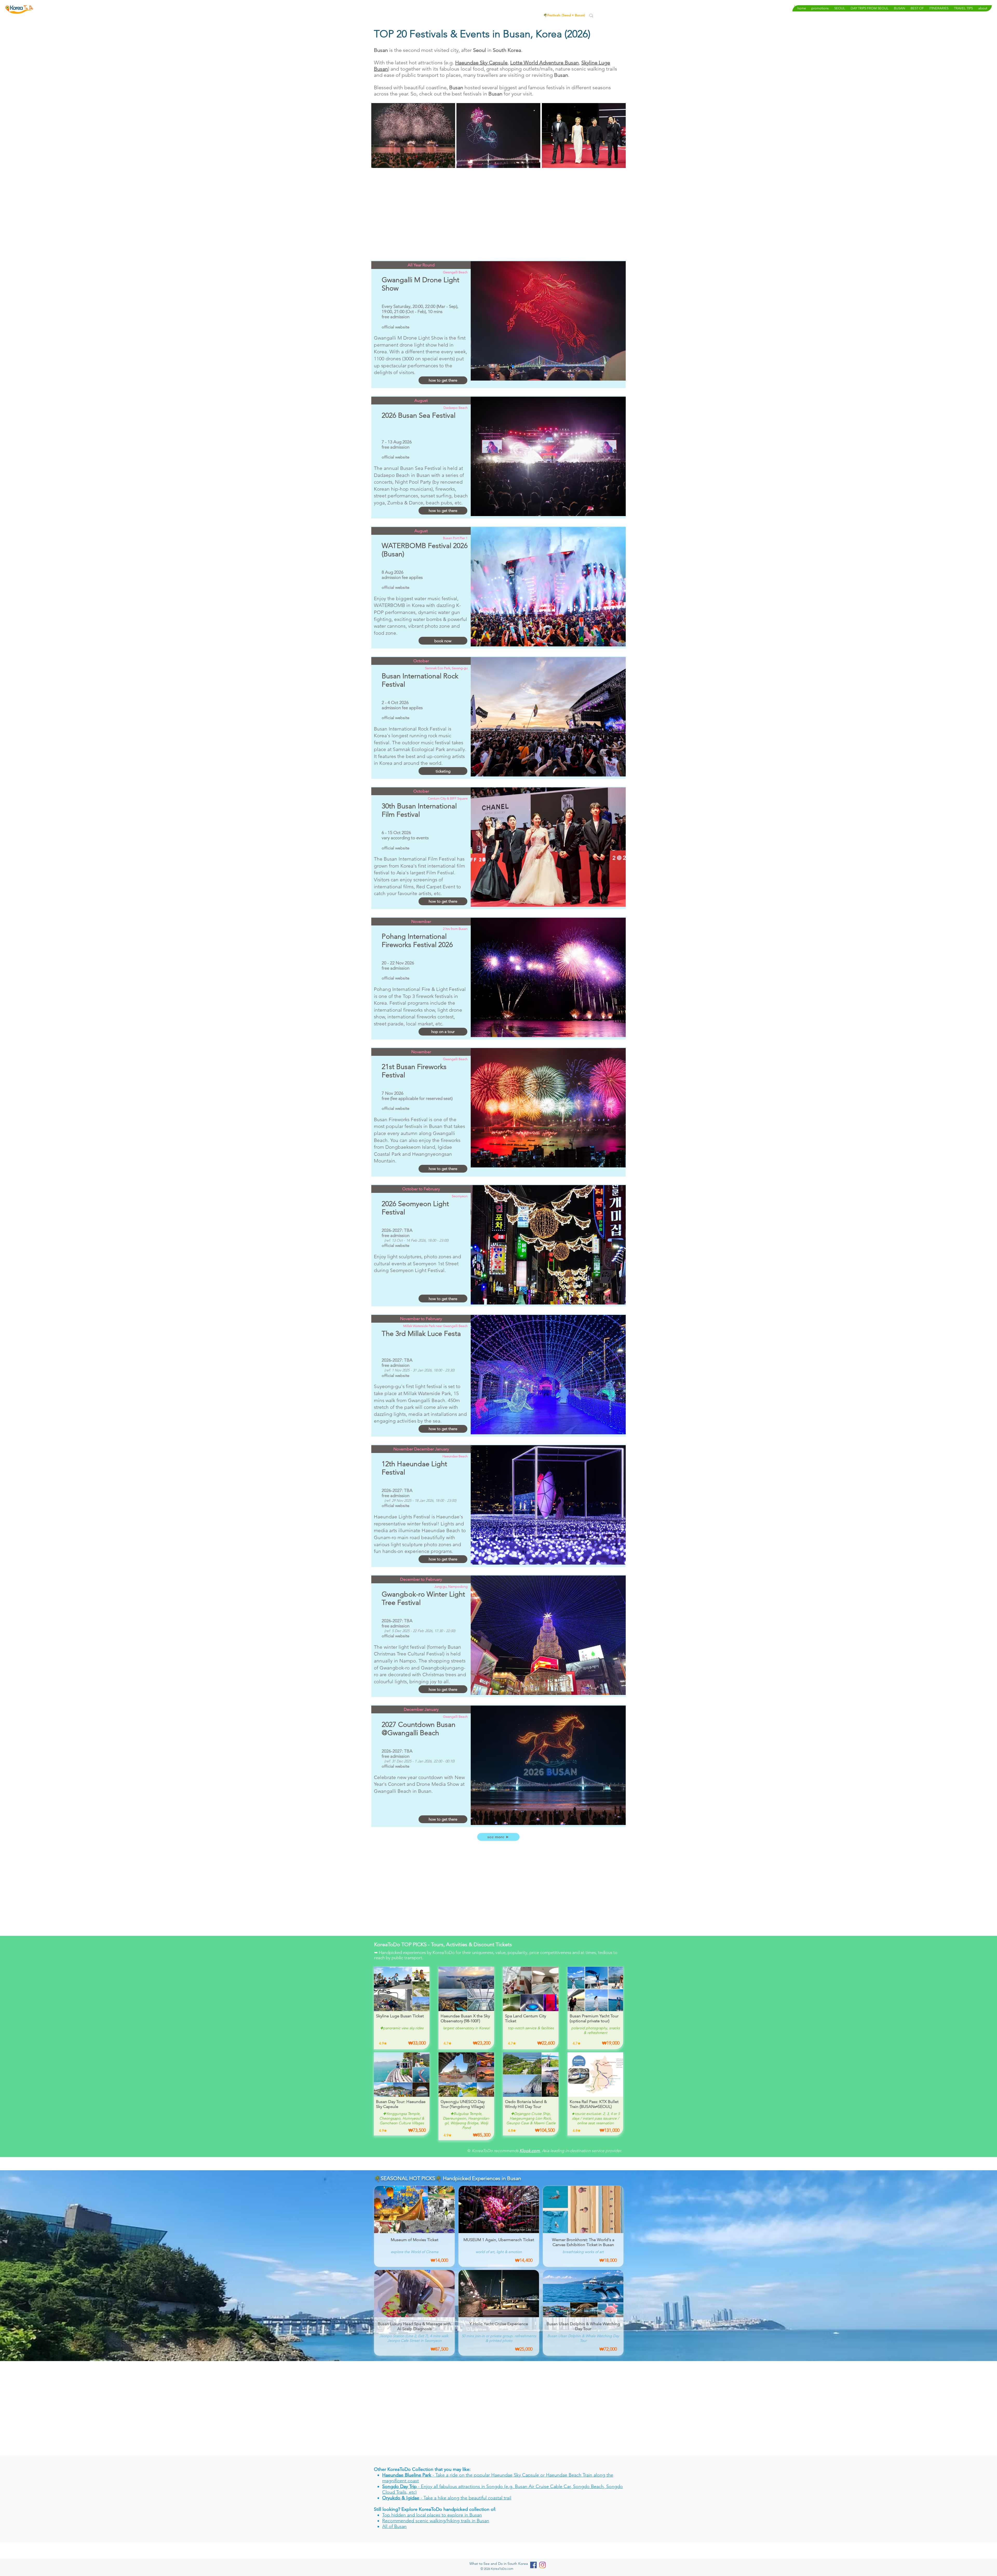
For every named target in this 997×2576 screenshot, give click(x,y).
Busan (579, 15)
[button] (840, 8)
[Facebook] (533, 2565)
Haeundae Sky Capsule (481, 63)
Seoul (567, 15)
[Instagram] (543, 2565)
